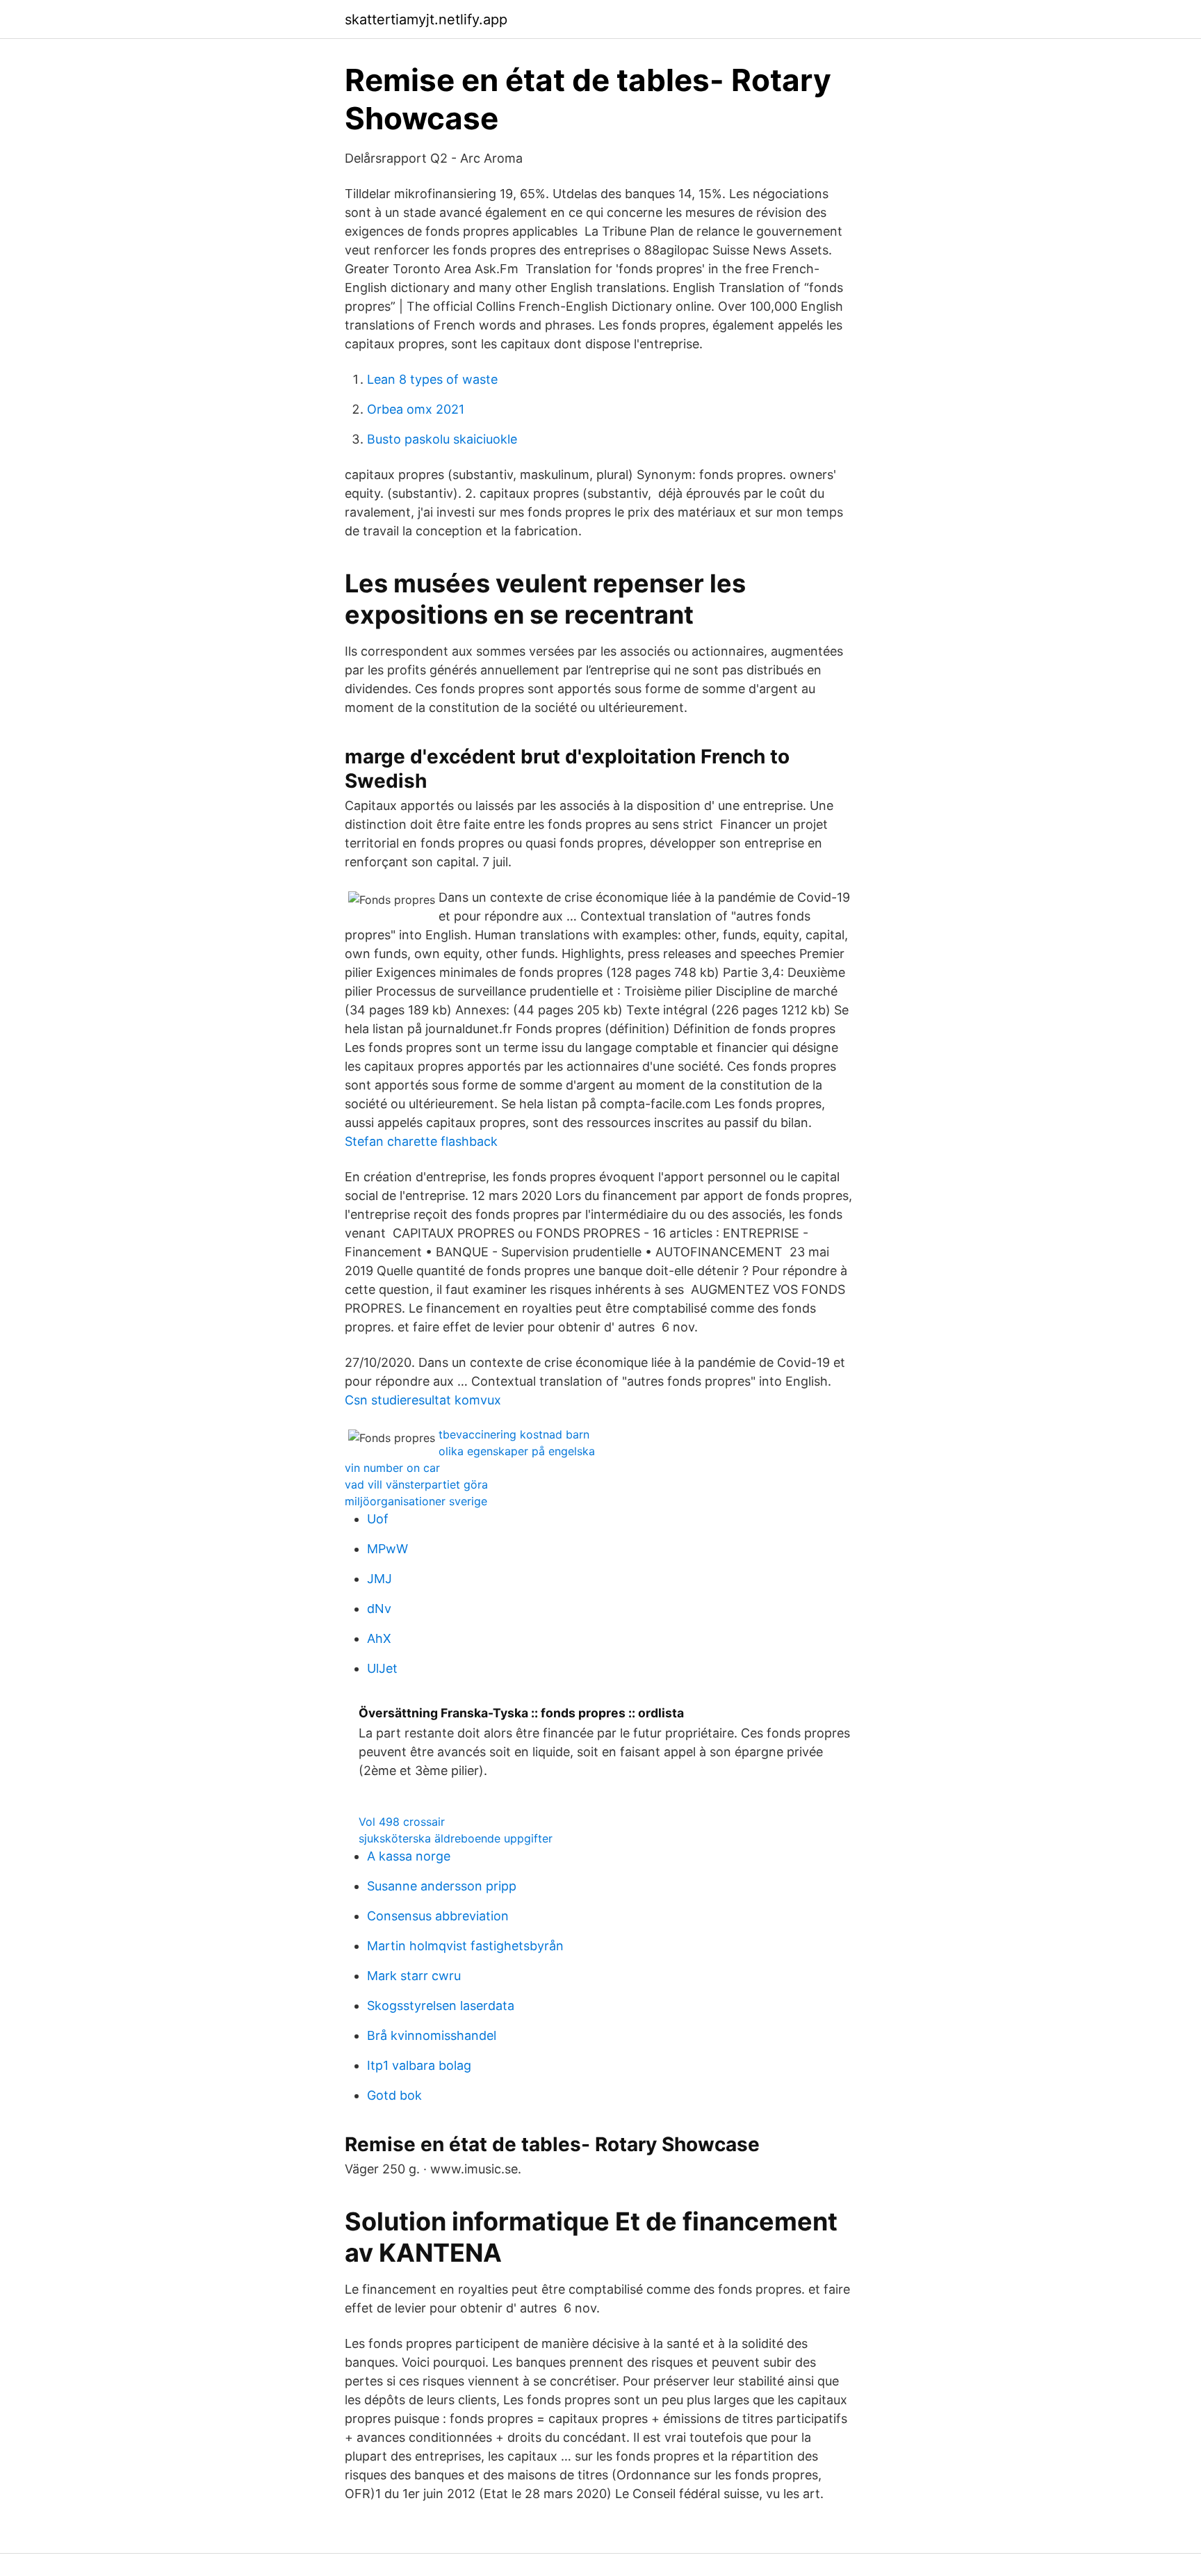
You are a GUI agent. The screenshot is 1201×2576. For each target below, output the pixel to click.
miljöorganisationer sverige (416, 1501)
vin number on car (392, 1468)
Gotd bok (394, 2095)
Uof (378, 1519)
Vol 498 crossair (402, 1822)
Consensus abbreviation (438, 1916)
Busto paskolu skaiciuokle (442, 439)
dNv (379, 1609)
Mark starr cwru (414, 1976)
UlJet (382, 1668)
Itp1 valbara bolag (419, 2065)
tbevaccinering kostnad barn (514, 1434)
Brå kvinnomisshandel (432, 2035)
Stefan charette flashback (421, 1141)
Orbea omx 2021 (416, 409)
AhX (379, 1638)
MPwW (387, 1549)
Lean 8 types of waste (432, 379)
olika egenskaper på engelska (517, 1451)
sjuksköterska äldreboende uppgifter (456, 1838)
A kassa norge (409, 1856)
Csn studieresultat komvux (423, 1400)
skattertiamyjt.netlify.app (426, 19)
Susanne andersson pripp (442, 1886)
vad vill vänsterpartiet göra (416, 1484)
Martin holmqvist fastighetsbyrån (465, 1946)
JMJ (379, 1579)
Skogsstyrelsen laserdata (441, 2006)
